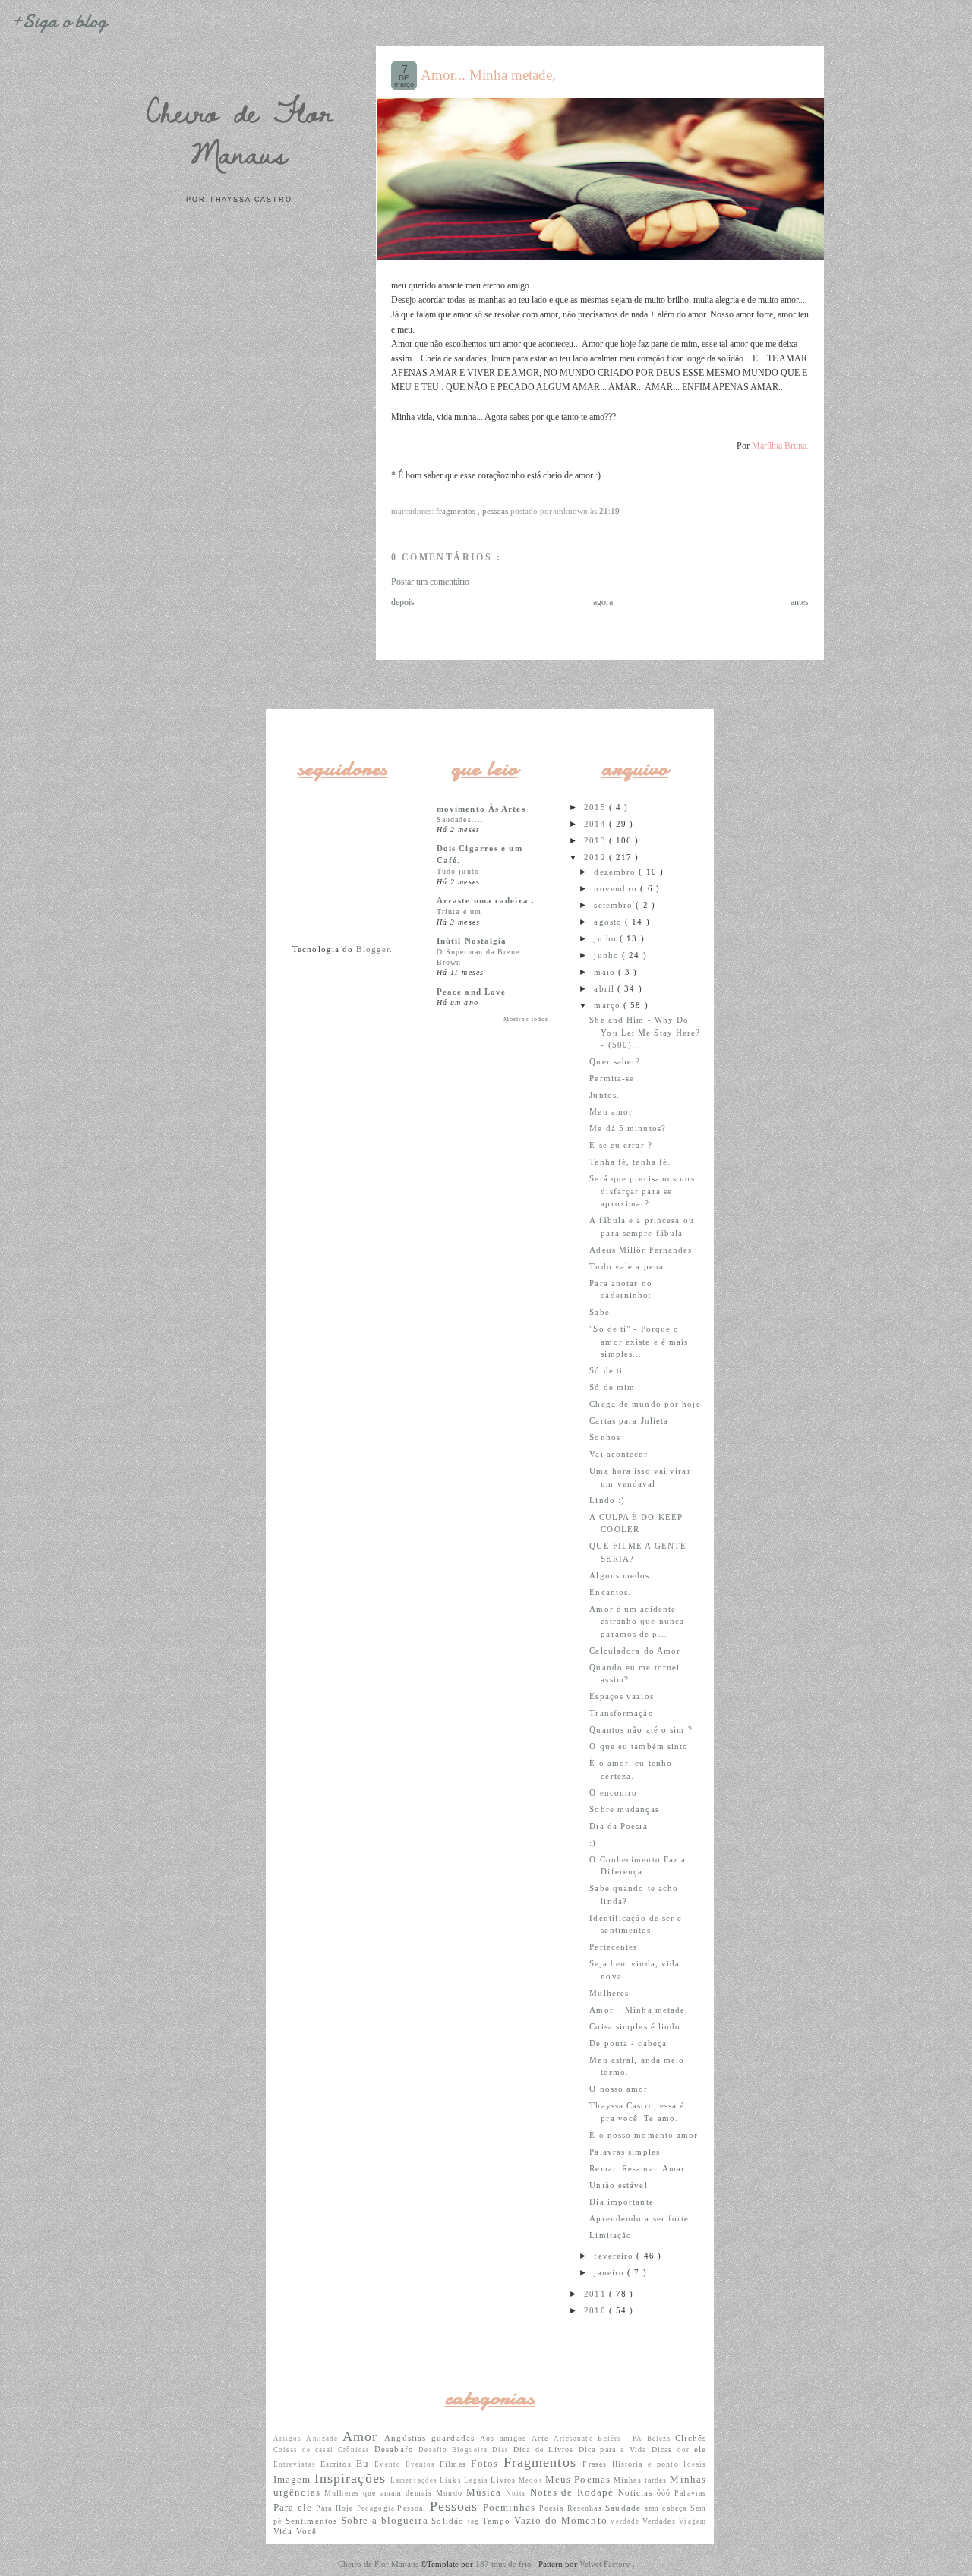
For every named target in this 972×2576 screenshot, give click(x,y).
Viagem (693, 2521)
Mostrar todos (526, 1019)
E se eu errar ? (621, 1145)
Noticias (637, 2492)
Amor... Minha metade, (488, 75)
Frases (597, 2464)
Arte (542, 2438)
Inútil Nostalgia (472, 941)
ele (700, 2449)
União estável (618, 2185)
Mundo (451, 2493)
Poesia (553, 2508)
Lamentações (415, 2480)
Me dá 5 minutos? (628, 1128)
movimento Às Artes (481, 809)
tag (475, 2521)
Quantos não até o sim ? (641, 1729)
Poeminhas (511, 2507)
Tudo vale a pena (626, 1266)
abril (606, 988)
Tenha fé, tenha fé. (630, 1162)
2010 (596, 2310)
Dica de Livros (546, 2450)
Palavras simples (625, 2152)
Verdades (661, 2521)
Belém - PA (622, 2439)
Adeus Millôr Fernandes (641, 1250)
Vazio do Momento (563, 2520)
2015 (596, 807)
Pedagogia (377, 2508)
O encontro (613, 1792)
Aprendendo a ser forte (639, 2218)
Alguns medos (619, 1575)
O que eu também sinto (639, 1746)
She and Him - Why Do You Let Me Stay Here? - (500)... (645, 1032)
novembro (617, 888)
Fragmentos (457, 511)
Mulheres (609, 1993)
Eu (365, 2463)
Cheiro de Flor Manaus (239, 132)
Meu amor (611, 1111)
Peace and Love (471, 992)
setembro (615, 905)
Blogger (373, 949)
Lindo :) (607, 1500)
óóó (666, 2493)
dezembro (616, 872)
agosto (609, 922)
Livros (505, 2480)
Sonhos (605, 1437)
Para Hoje (336, 2508)
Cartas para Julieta (629, 1420)
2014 (596, 824)
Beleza (661, 2439)
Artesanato (576, 2439)
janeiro (611, 2272)
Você (306, 2531)
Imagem (294, 2479)
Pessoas (496, 511)
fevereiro (615, 2256)
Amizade (324, 2439)
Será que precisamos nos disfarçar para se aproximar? (642, 1191)
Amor (363, 2436)
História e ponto (648, 2464)
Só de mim (612, 1387)
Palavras (690, 2493)
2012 (596, 857)
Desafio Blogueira (455, 2450)
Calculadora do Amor (635, 1651)
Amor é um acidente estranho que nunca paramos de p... (637, 1621)
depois (403, 602)
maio (606, 972)
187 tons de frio (505, 2564)
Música (486, 2492)
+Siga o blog (58, 21)
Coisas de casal (306, 2450)
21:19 (609, 511)
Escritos (339, 2464)
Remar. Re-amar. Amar (637, 2168)
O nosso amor (619, 2089)
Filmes (455, 2464)
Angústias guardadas (432, 2438)
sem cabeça (667, 2508)
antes (800, 602)
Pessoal (413, 2508)
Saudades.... (460, 820)
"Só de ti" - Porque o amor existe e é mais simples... (639, 1341)
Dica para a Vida (615, 2450)
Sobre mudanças (624, 1809)
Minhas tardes (642, 2480)
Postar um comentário (430, 582)
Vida (285, 2531)
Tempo (498, 2521)
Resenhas (586, 2508)
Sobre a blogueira (387, 2520)
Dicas (664, 2450)
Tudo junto (458, 871)
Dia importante (621, 2202)
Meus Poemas (579, 2479)
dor (686, 2450)
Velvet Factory (606, 2564)
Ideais (695, 2464)
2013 (596, 840)
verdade (626, 2521)
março (609, 1005)
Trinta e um (459, 911)
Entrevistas (297, 2464)
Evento (390, 2464)
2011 (596, 2294)
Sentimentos (313, 2521)
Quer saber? (615, 1061)
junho (608, 955)
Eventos (423, 2464)
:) (593, 1843)
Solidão (449, 2521)
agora (603, 602)
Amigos (290, 2439)
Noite (518, 2493)
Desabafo (396, 2449)
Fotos (487, 2463)
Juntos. (604, 1095)
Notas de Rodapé (574, 2492)
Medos (532, 2480)
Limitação (611, 2235)
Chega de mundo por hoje (645, 1404)
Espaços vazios (621, 1696)
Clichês (691, 2438)
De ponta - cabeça (628, 2043)
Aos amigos (506, 2438)
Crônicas (356, 2450)
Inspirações (352, 2478)
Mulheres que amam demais (380, 2493)
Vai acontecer (618, 1454)
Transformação (621, 1713)
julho (607, 938)
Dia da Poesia (618, 1826)
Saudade (625, 2508)
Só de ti (606, 1370)
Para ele (295, 2507)
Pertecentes (613, 1947)
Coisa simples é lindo (635, 2026)
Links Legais (465, 2480)
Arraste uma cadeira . (486, 900)
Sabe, (601, 1312)
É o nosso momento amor (644, 2135)
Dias (503, 2450)
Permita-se (612, 1078)
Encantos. (610, 1592)
